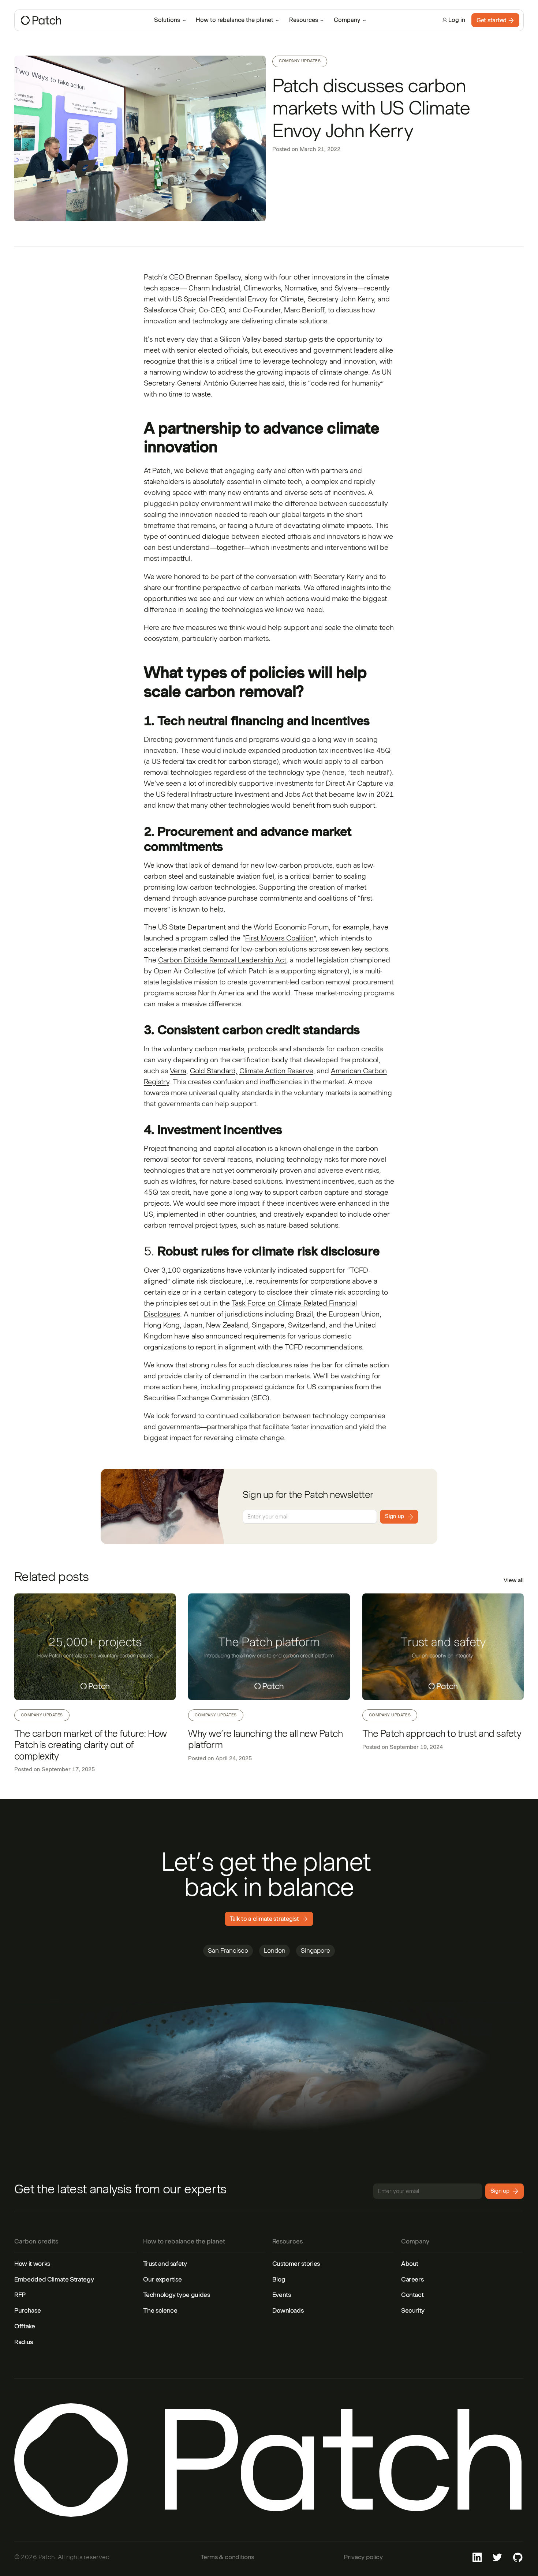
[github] (518, 2557)
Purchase (27, 2310)
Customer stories (296, 2264)
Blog (279, 2279)
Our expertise (162, 2279)
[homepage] (80, 20)
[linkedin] (477, 2557)
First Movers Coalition (279, 938)
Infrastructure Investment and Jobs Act (252, 794)
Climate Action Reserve (276, 1071)
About (410, 2264)
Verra (178, 1071)
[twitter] (497, 2557)
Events (282, 2295)
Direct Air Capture (354, 783)
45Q (383, 750)
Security (413, 2310)
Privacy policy (363, 2557)
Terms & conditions (227, 2557)
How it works (32, 2264)
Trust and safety (165, 2264)
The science (160, 2310)
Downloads (288, 2310)
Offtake (25, 2326)
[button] (171, 20)
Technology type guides (176, 2295)
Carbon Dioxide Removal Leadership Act (222, 960)
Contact (412, 2295)
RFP (20, 2295)
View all (514, 1580)
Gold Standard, (214, 1071)
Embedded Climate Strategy (54, 2279)
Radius (24, 2342)
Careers (412, 2279)
